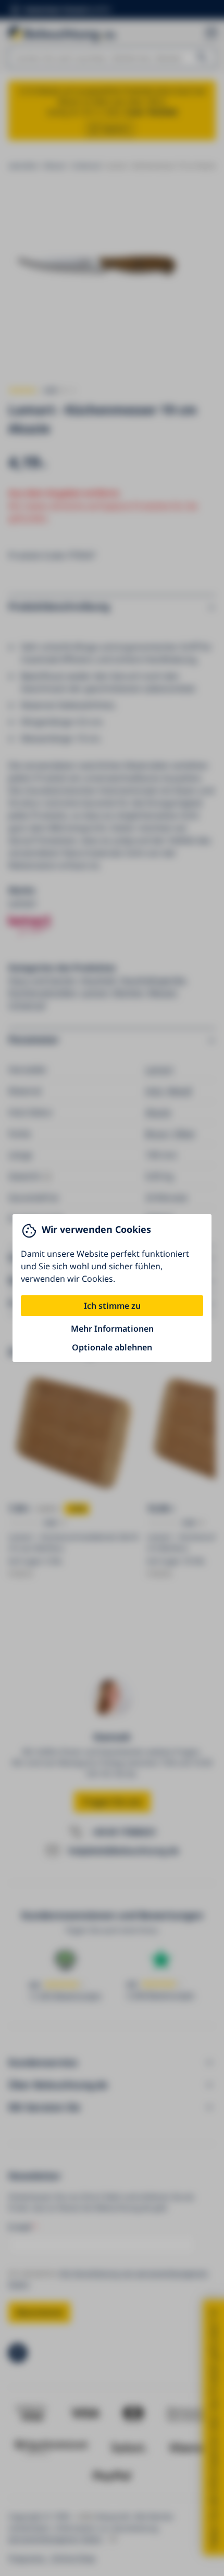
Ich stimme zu (112, 1306)
